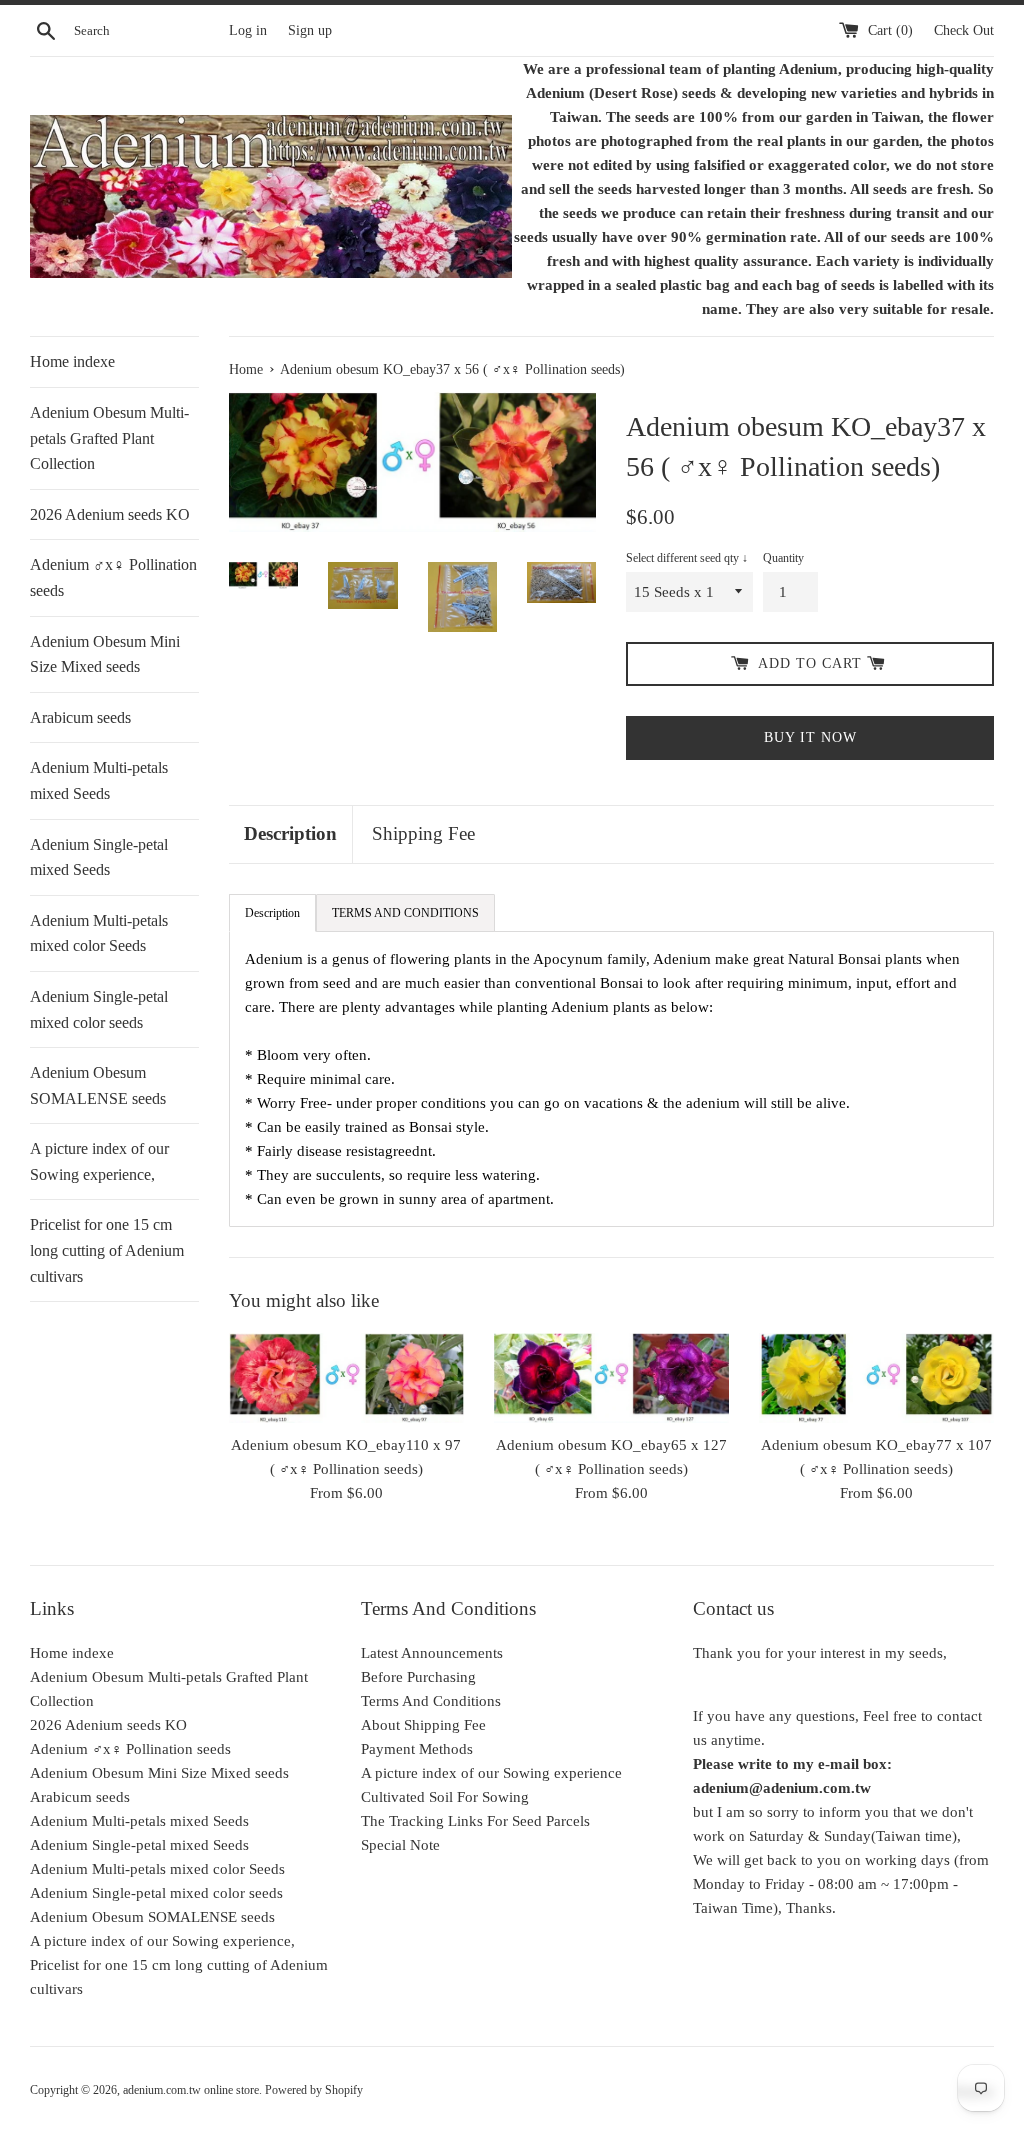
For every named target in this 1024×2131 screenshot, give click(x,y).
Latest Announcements (432, 1653)
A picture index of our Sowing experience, (99, 1161)
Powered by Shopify (314, 2090)
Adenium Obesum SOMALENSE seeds (98, 1085)
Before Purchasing (418, 1677)
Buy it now (810, 737)
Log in (248, 30)
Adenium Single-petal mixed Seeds (99, 857)
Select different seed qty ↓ (687, 558)
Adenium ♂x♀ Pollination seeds (113, 577)
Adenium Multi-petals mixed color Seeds (99, 933)
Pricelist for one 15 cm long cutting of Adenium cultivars (107, 1250)
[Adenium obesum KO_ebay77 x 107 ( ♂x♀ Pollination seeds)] (876, 1377)
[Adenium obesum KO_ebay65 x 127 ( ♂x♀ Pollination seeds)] (611, 1377)
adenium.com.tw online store (191, 2090)
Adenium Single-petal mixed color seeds (99, 1009)
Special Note (400, 1845)
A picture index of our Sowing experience (491, 1773)
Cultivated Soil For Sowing (445, 1797)
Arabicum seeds (80, 717)
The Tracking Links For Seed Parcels (475, 1821)
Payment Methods (417, 1749)
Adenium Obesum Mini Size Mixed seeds (105, 654)
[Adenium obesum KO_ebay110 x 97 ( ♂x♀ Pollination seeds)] (346, 1377)
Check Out (964, 30)
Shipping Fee (423, 833)
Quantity (783, 558)
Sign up (310, 30)
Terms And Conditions (431, 1701)
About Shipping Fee (423, 1725)
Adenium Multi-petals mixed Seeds (99, 780)
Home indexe (72, 361)
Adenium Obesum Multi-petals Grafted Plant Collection (109, 438)
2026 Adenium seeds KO (110, 514)
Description (290, 833)
